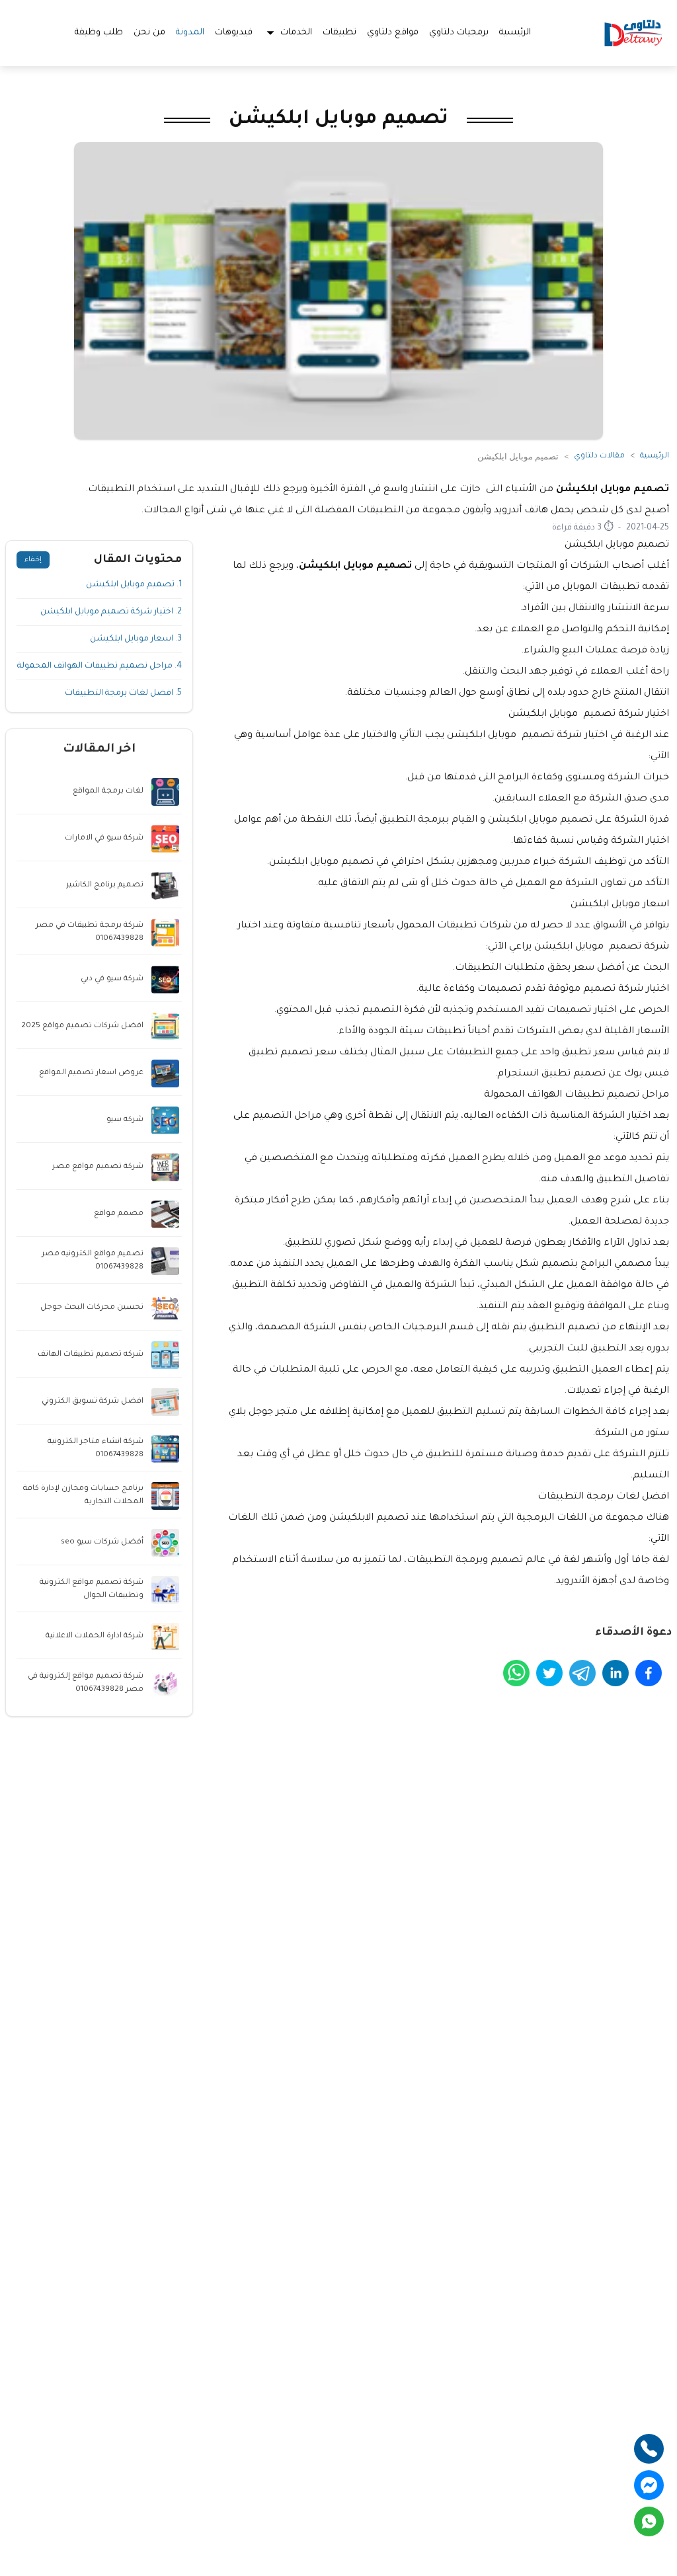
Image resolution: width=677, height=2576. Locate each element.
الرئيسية (515, 33)
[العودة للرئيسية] (633, 33)
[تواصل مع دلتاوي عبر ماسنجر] (649, 2485)
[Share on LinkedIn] (616, 1673)
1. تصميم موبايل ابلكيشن (134, 585)
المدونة (190, 33)
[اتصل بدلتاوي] (649, 2449)
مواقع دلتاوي (393, 33)
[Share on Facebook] (649, 1673)
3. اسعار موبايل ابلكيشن (136, 639)
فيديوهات (234, 33)
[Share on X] (549, 1673)
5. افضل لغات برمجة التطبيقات (123, 693)
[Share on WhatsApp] (516, 1673)
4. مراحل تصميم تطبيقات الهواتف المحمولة (100, 666)
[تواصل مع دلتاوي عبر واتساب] (649, 2521)
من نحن (149, 33)
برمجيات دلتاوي (459, 33)
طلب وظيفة (99, 33)
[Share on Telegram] (582, 1673)
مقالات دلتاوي (599, 456)
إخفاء (33, 560)
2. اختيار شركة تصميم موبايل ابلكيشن (111, 612)
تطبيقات (339, 33)
